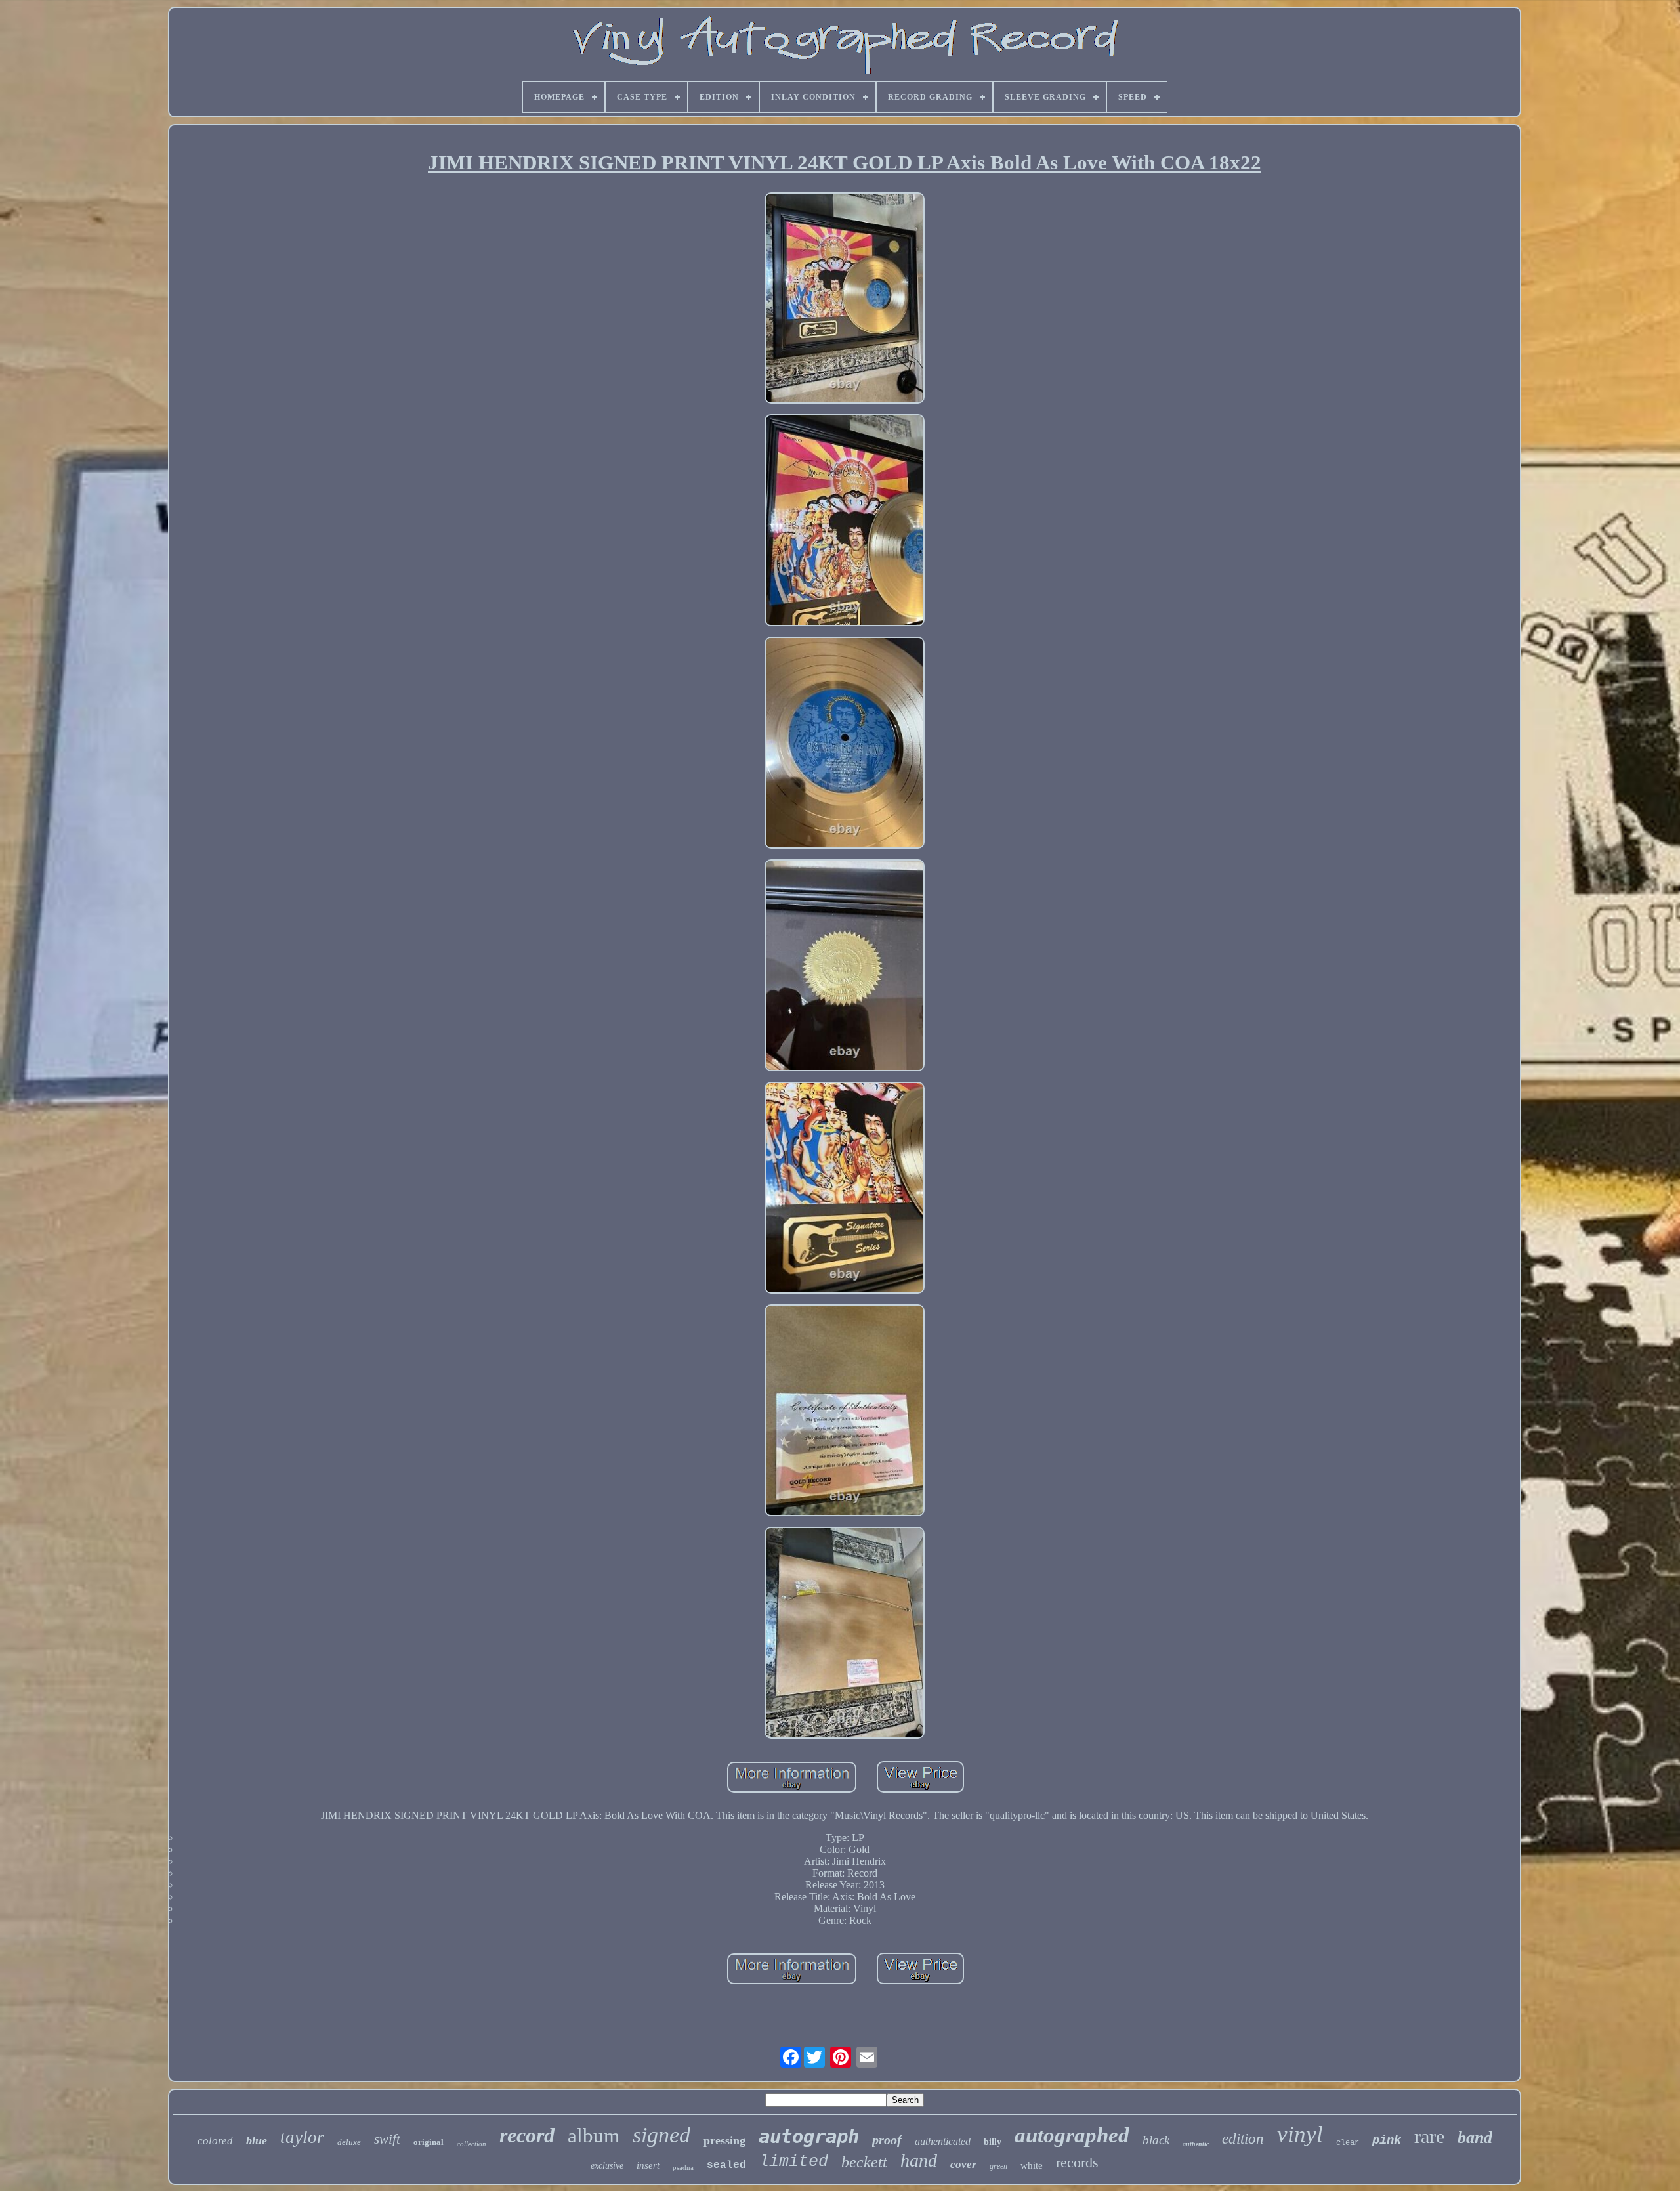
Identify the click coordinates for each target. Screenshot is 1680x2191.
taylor (302, 2137)
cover (963, 2164)
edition (1243, 2139)
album (594, 2136)
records (1077, 2162)
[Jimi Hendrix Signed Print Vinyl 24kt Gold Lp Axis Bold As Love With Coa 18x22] (845, 300)
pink (1387, 2140)
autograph (809, 2137)
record (527, 2135)
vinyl (1300, 2134)
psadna (683, 2167)
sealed (726, 2165)
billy (993, 2142)
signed (661, 2135)
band (1475, 2138)
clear (1348, 2143)
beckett (864, 2162)
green (998, 2166)
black (1156, 2140)
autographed (1072, 2135)
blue (257, 2140)
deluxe (349, 2142)
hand (919, 2160)
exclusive (607, 2166)
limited (794, 2162)
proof (887, 2140)
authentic (1196, 2144)
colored (215, 2141)
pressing (724, 2140)
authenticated (943, 2141)
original (429, 2142)
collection (472, 2144)
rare (1429, 2136)
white (1032, 2165)
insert (648, 2165)
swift (387, 2139)
